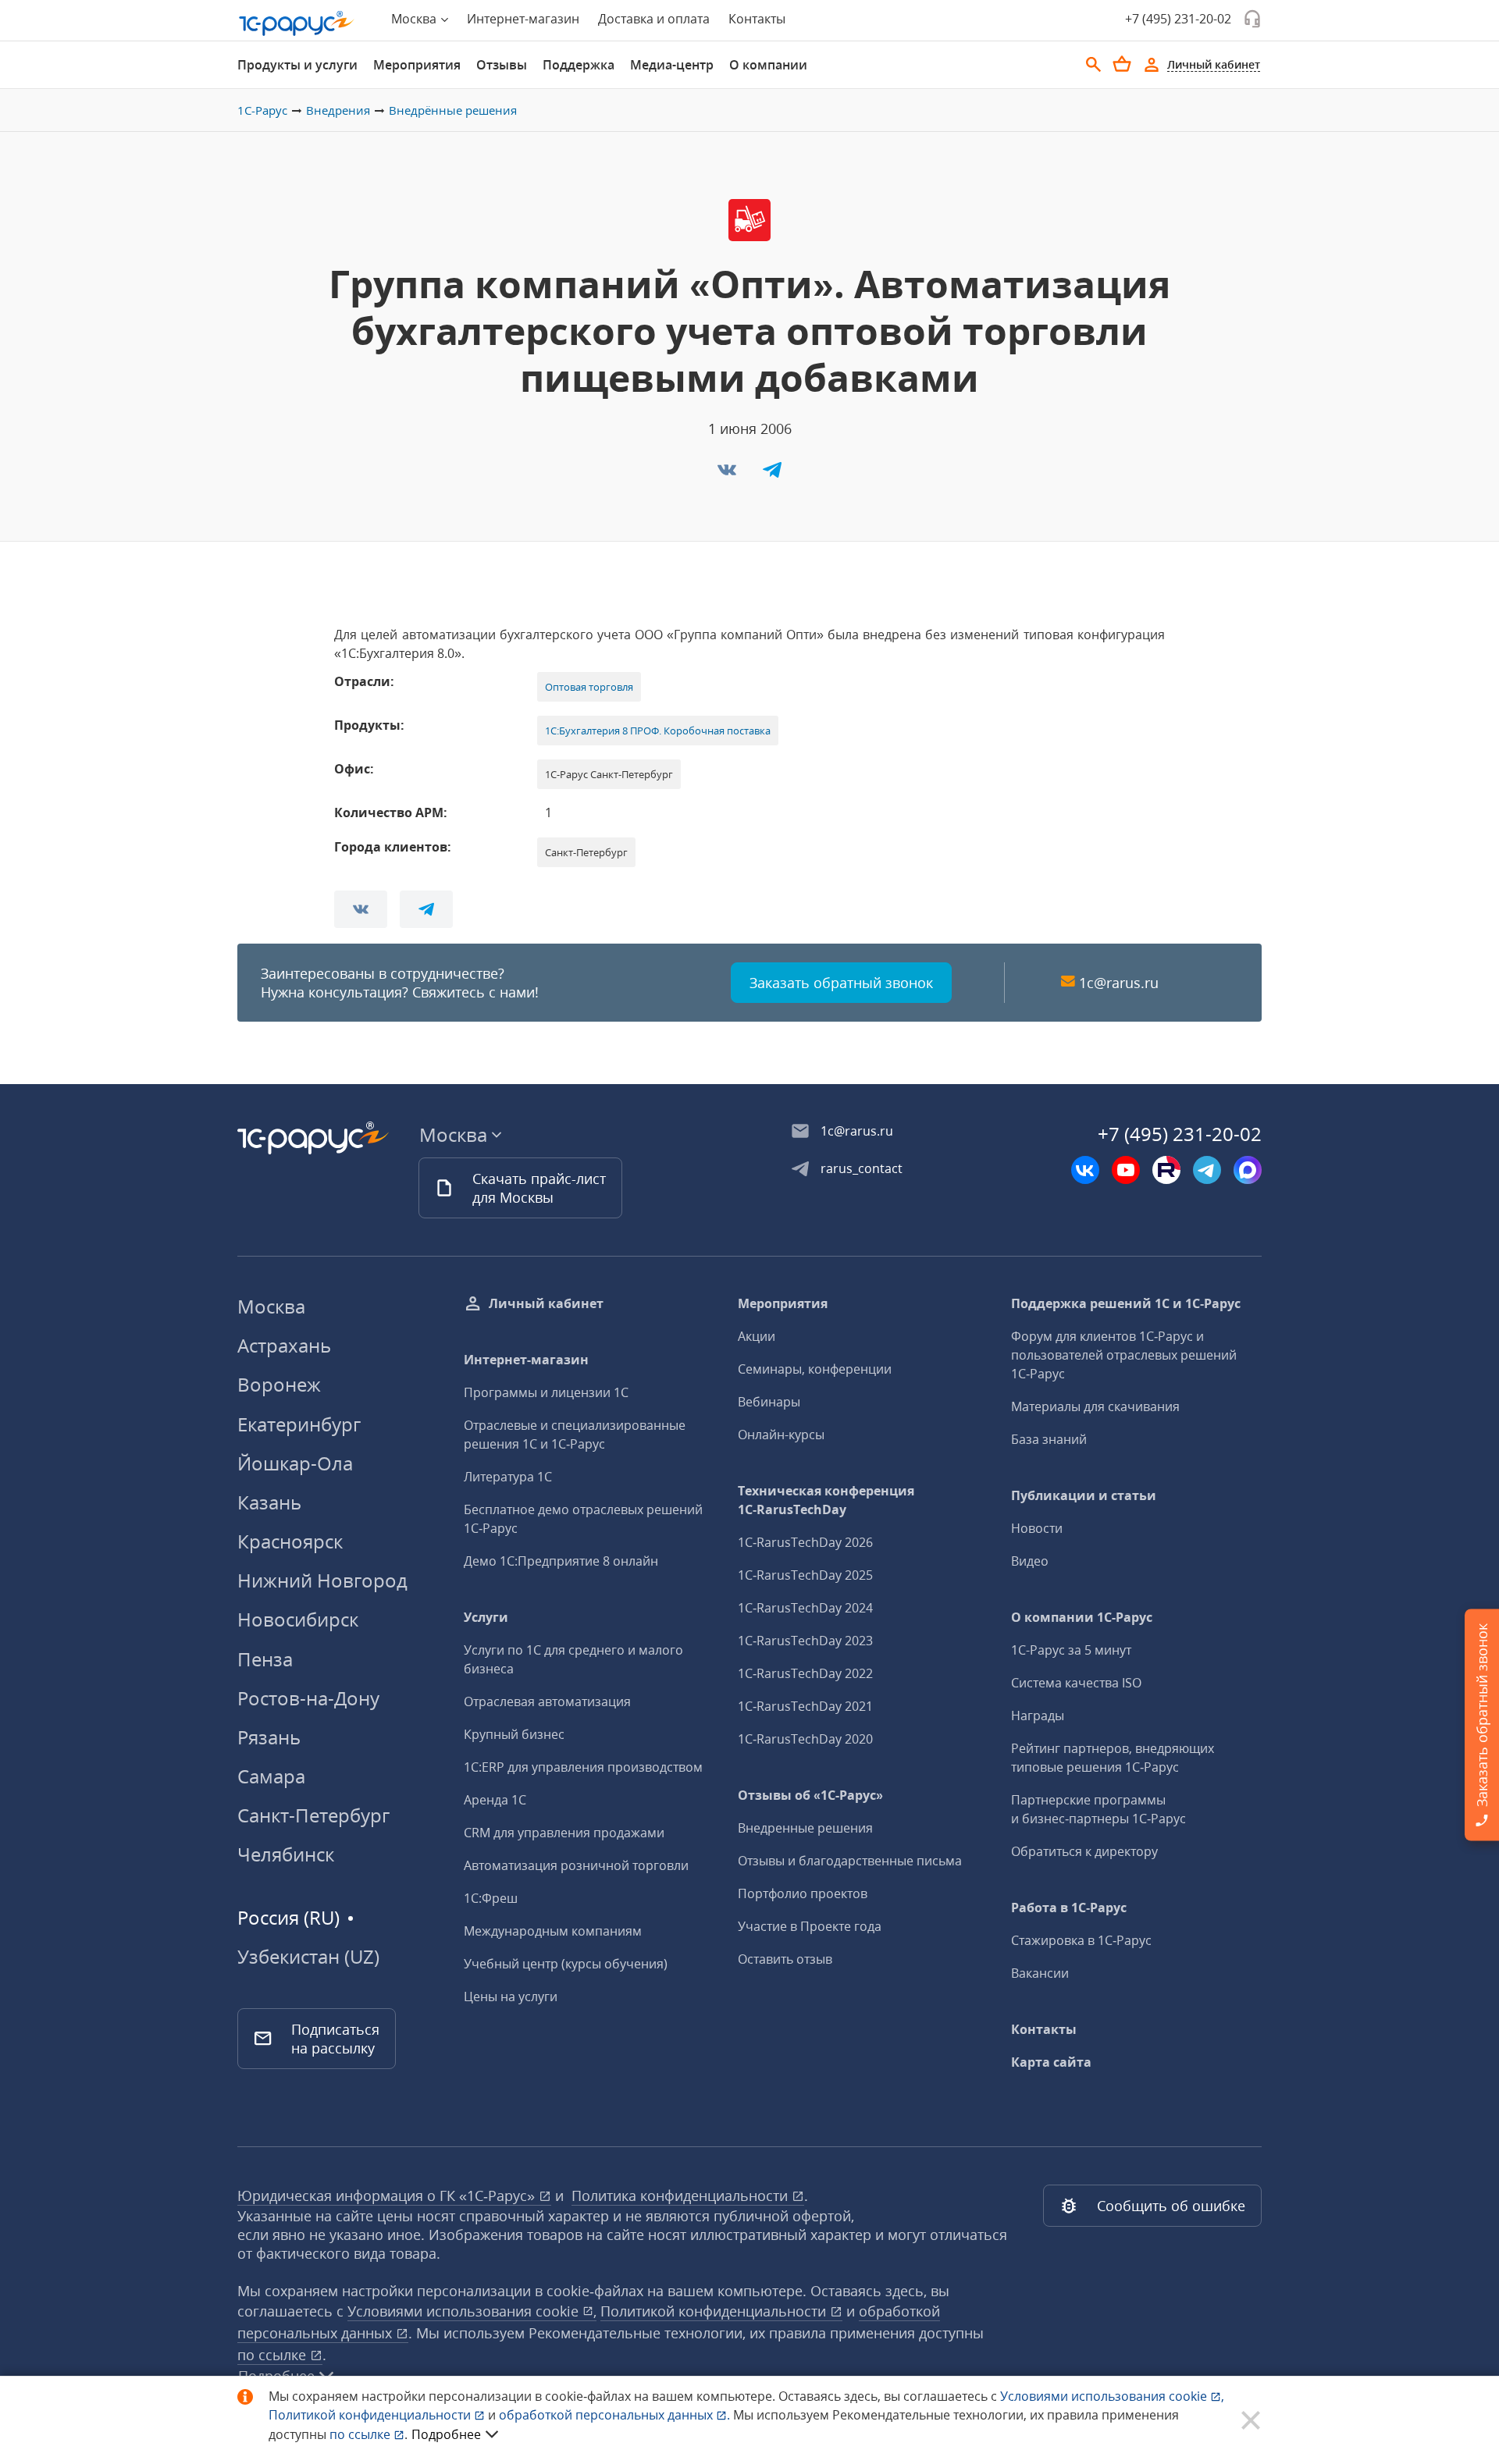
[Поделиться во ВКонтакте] (728, 475)
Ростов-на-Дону (308, 1698)
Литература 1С (508, 1477)
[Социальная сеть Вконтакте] (1085, 1170)
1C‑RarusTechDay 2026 (805, 1542)
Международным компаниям (553, 1931)
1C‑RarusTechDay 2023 (805, 1641)
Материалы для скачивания (1095, 1406)
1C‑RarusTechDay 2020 (805, 1739)
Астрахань (284, 1345)
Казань (269, 1502)
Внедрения (338, 110)
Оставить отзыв (785, 1959)
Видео (1030, 1561)
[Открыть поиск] (1094, 65)
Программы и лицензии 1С (546, 1392)
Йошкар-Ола (295, 1463)
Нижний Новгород (322, 1580)
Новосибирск (298, 1619)
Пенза (265, 1659)
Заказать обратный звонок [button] (841, 983)
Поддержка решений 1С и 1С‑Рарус (1126, 1303)
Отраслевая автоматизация (547, 1701)
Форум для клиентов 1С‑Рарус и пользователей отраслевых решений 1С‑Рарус (1124, 1355)
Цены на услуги (511, 1996)
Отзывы (502, 65)
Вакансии (1040, 1973)
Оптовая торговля (589, 687)
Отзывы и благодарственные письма (850, 1861)
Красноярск (290, 1541)
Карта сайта (1051, 2062)
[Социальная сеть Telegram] (1207, 1170)
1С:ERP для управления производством (583, 1767)
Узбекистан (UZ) (308, 1957)
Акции (757, 1336)
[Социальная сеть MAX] (1248, 1170)
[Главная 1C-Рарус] (297, 23)
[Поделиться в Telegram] (772, 475)
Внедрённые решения (453, 110)
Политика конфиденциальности (682, 2196)
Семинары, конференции (815, 1369)
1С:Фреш (491, 1898)
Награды (1038, 1716)
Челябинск (286, 1854)
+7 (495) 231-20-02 (1178, 19)
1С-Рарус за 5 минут (1071, 1650)
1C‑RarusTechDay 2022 (805, 1673)
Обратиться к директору (1084, 1851)
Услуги (486, 1617)
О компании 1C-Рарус (1082, 1617)
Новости (1037, 1528)
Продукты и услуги (297, 65)
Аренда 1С (495, 1800)
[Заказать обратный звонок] (1252, 19)
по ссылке (274, 2355)
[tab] (297, 65)
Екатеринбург (299, 1424)
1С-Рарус (262, 110)
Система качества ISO (1076, 1683)
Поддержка (579, 65)
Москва (271, 1306)
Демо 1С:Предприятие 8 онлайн (561, 1561)
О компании (768, 65)
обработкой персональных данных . (616, 2415)
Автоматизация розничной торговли (576, 1865)
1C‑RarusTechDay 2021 (805, 1706)
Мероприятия (417, 65)
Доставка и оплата (654, 19)
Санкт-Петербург (313, 1815)
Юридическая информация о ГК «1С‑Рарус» (388, 2196)
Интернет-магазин (523, 19)
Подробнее (446, 2434)
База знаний (1049, 1439)
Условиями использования (1112, 2396)
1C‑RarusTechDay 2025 (805, 1575)
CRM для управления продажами (564, 1833)
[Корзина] (1122, 64)
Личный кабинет (546, 1303)
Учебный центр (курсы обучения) (566, 1964)
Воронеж (279, 1384)
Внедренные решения (805, 1828)
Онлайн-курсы (781, 1435)
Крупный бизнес (514, 1734)
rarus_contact (862, 1168)
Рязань (269, 1737)
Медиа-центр (672, 65)
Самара (271, 1776)
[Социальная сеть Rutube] (1166, 1170)
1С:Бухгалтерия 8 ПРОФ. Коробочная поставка (658, 731)
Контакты (757, 19)
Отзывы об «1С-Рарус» (810, 1795)
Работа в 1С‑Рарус (1069, 1908)
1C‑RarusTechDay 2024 (805, 1608)
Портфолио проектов (803, 1893)
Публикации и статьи (1084, 1495)
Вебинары (769, 1402)
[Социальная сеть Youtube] (1126, 1170)
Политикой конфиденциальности (371, 2415)
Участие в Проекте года (810, 1926)
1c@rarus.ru (1119, 983)
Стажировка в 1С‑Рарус (1081, 1940)
